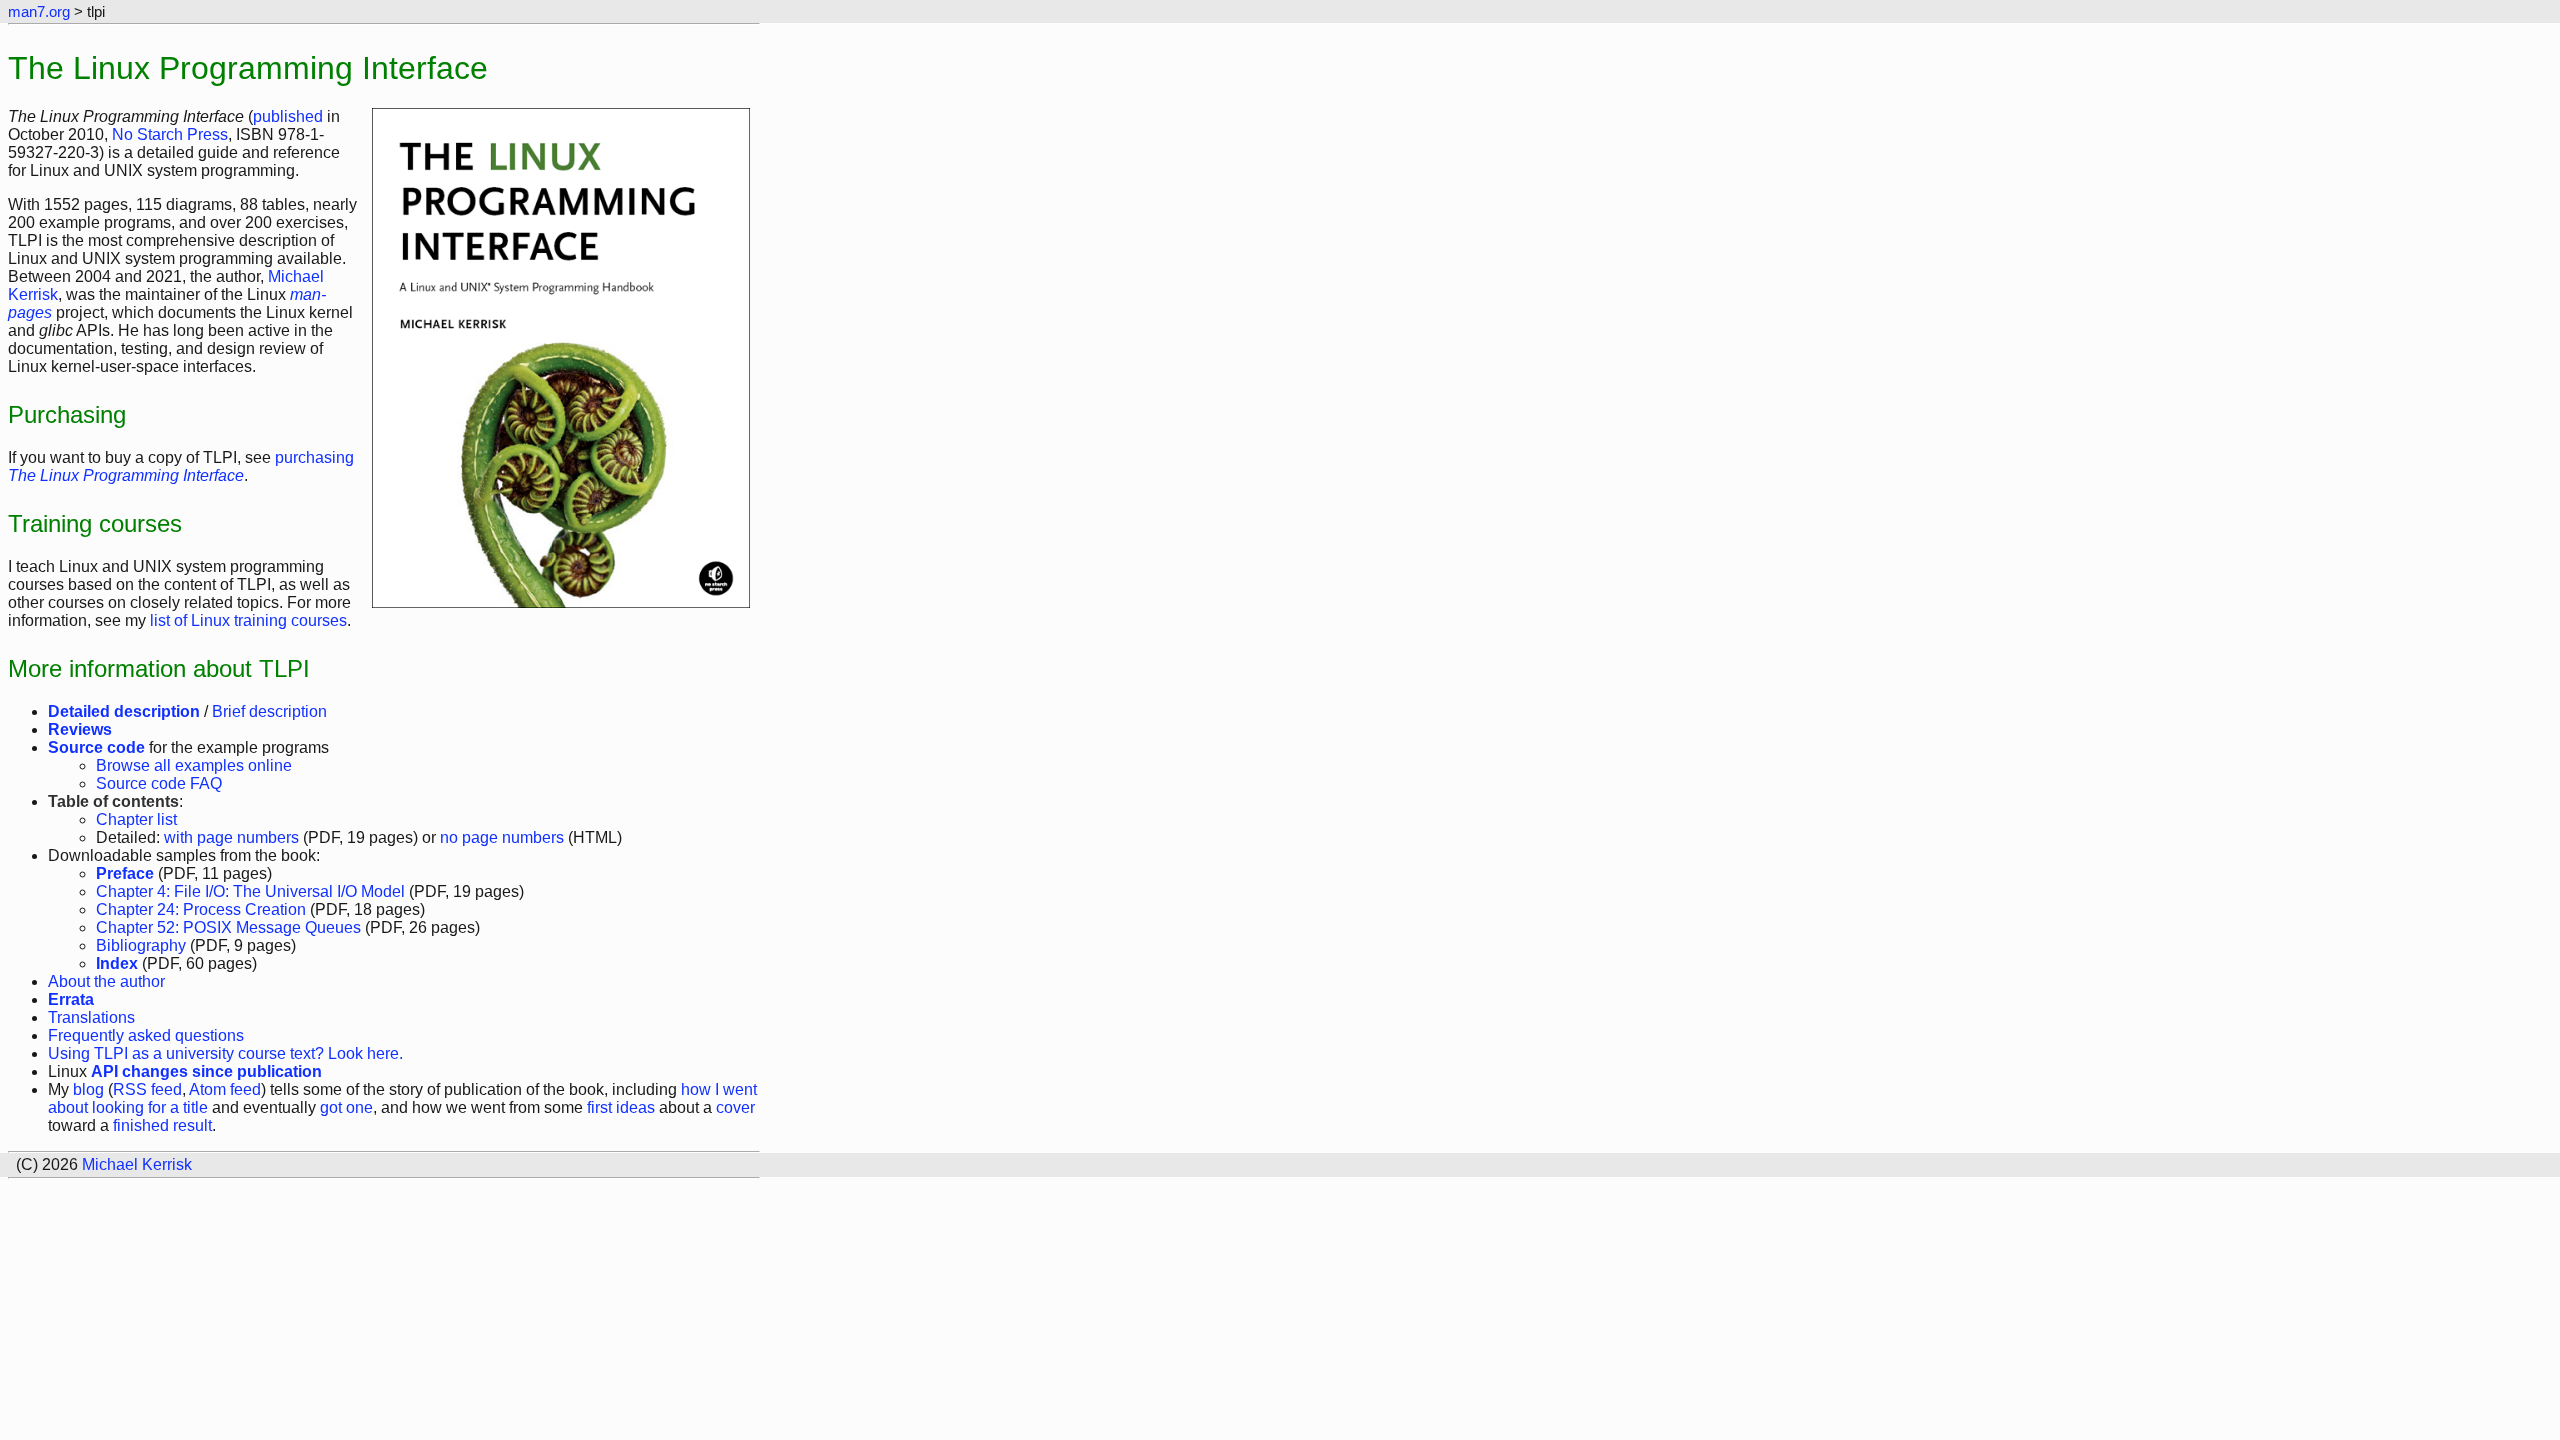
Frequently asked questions (146, 1035)
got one (346, 1107)
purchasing (181, 466)
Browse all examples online (194, 765)
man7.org (39, 11)
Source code (96, 747)
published (288, 116)
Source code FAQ (159, 783)
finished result (162, 1125)
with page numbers (231, 837)
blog (88, 1089)
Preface (125, 873)
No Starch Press (170, 134)
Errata (71, 999)
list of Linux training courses (248, 620)
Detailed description (124, 711)
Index (117, 963)
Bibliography (141, 945)
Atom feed (225, 1089)
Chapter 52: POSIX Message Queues (228, 927)
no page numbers (502, 837)
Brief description (269, 711)
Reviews (80, 729)
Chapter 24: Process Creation (201, 909)
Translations (91, 1017)
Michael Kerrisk (137, 1164)
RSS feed (147, 1089)
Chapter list (136, 819)
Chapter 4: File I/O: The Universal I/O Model (250, 891)
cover (735, 1107)
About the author (106, 981)
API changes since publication (206, 1071)
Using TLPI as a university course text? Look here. (225, 1053)
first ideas (621, 1107)
